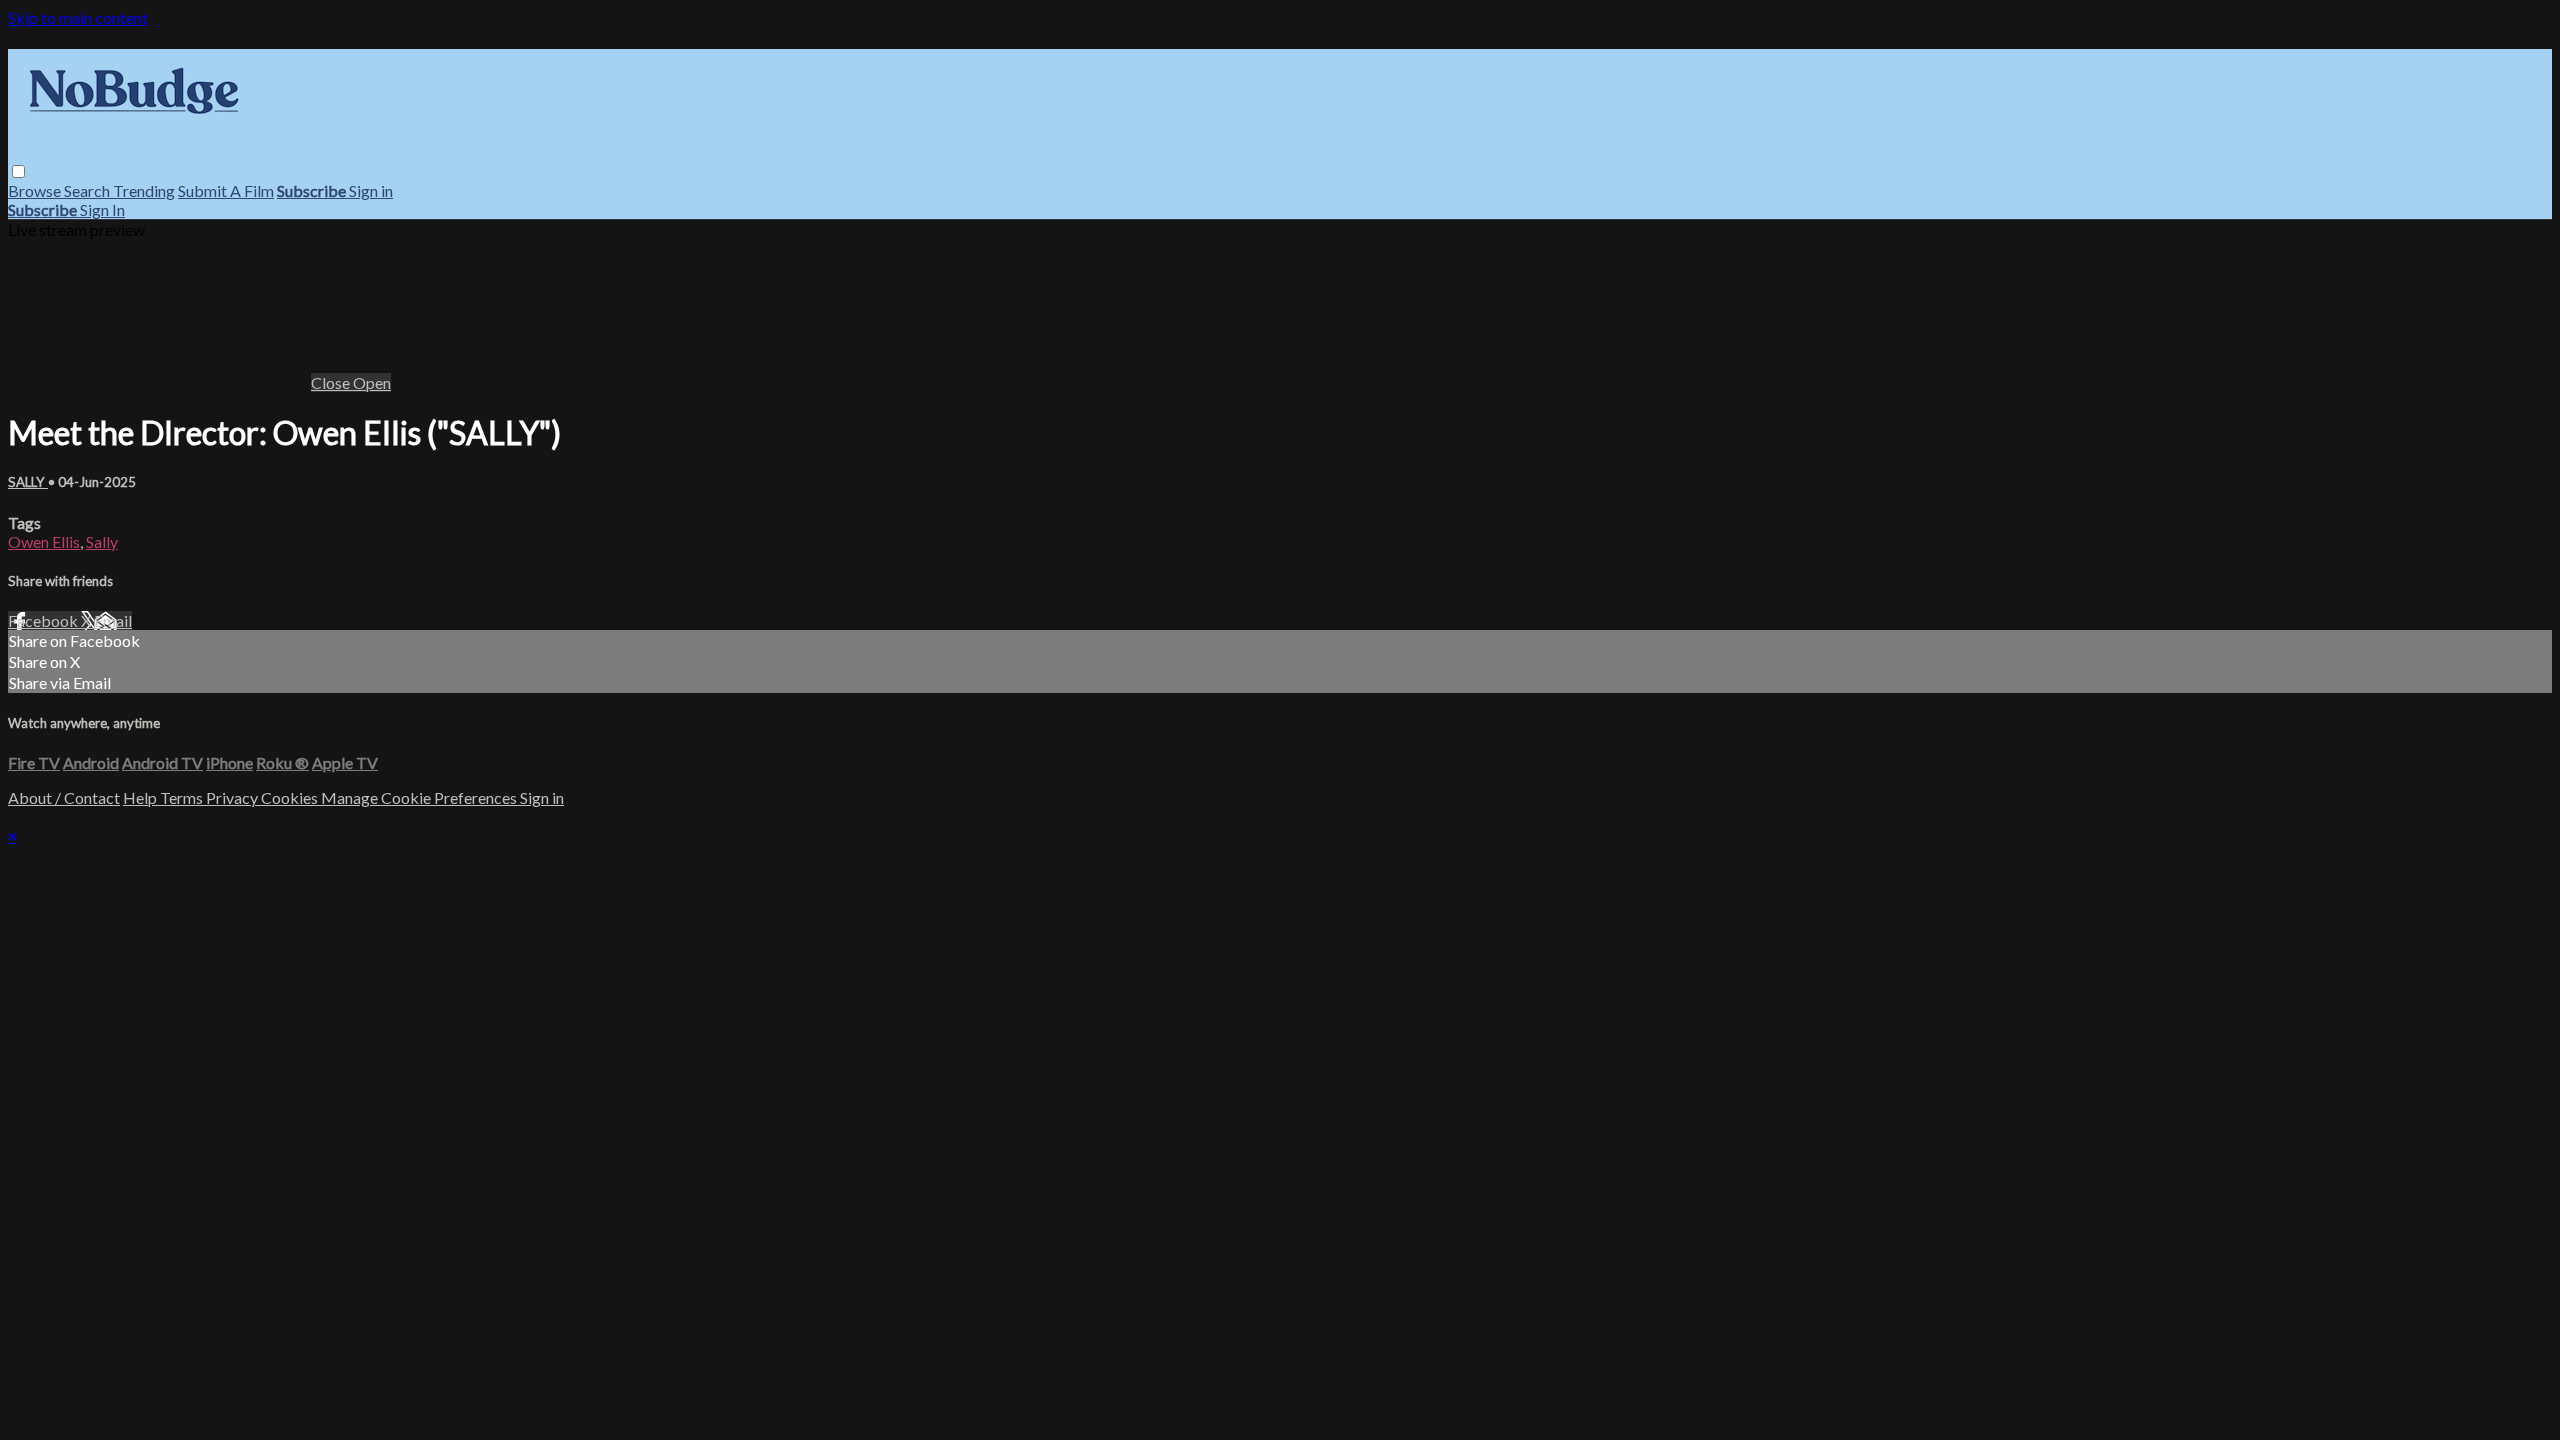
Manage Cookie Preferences (420, 797)
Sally (102, 541)
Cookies (291, 797)
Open (372, 382)
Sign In (102, 209)
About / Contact (64, 797)
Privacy (233, 797)
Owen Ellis (44, 541)
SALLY (28, 482)
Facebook (44, 620)
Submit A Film (226, 190)
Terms (183, 797)
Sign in (371, 190)
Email (113, 620)
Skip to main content (78, 17)
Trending (144, 190)
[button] (18, 171)
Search (88, 190)
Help (141, 797)
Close (332, 382)
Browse (36, 190)
